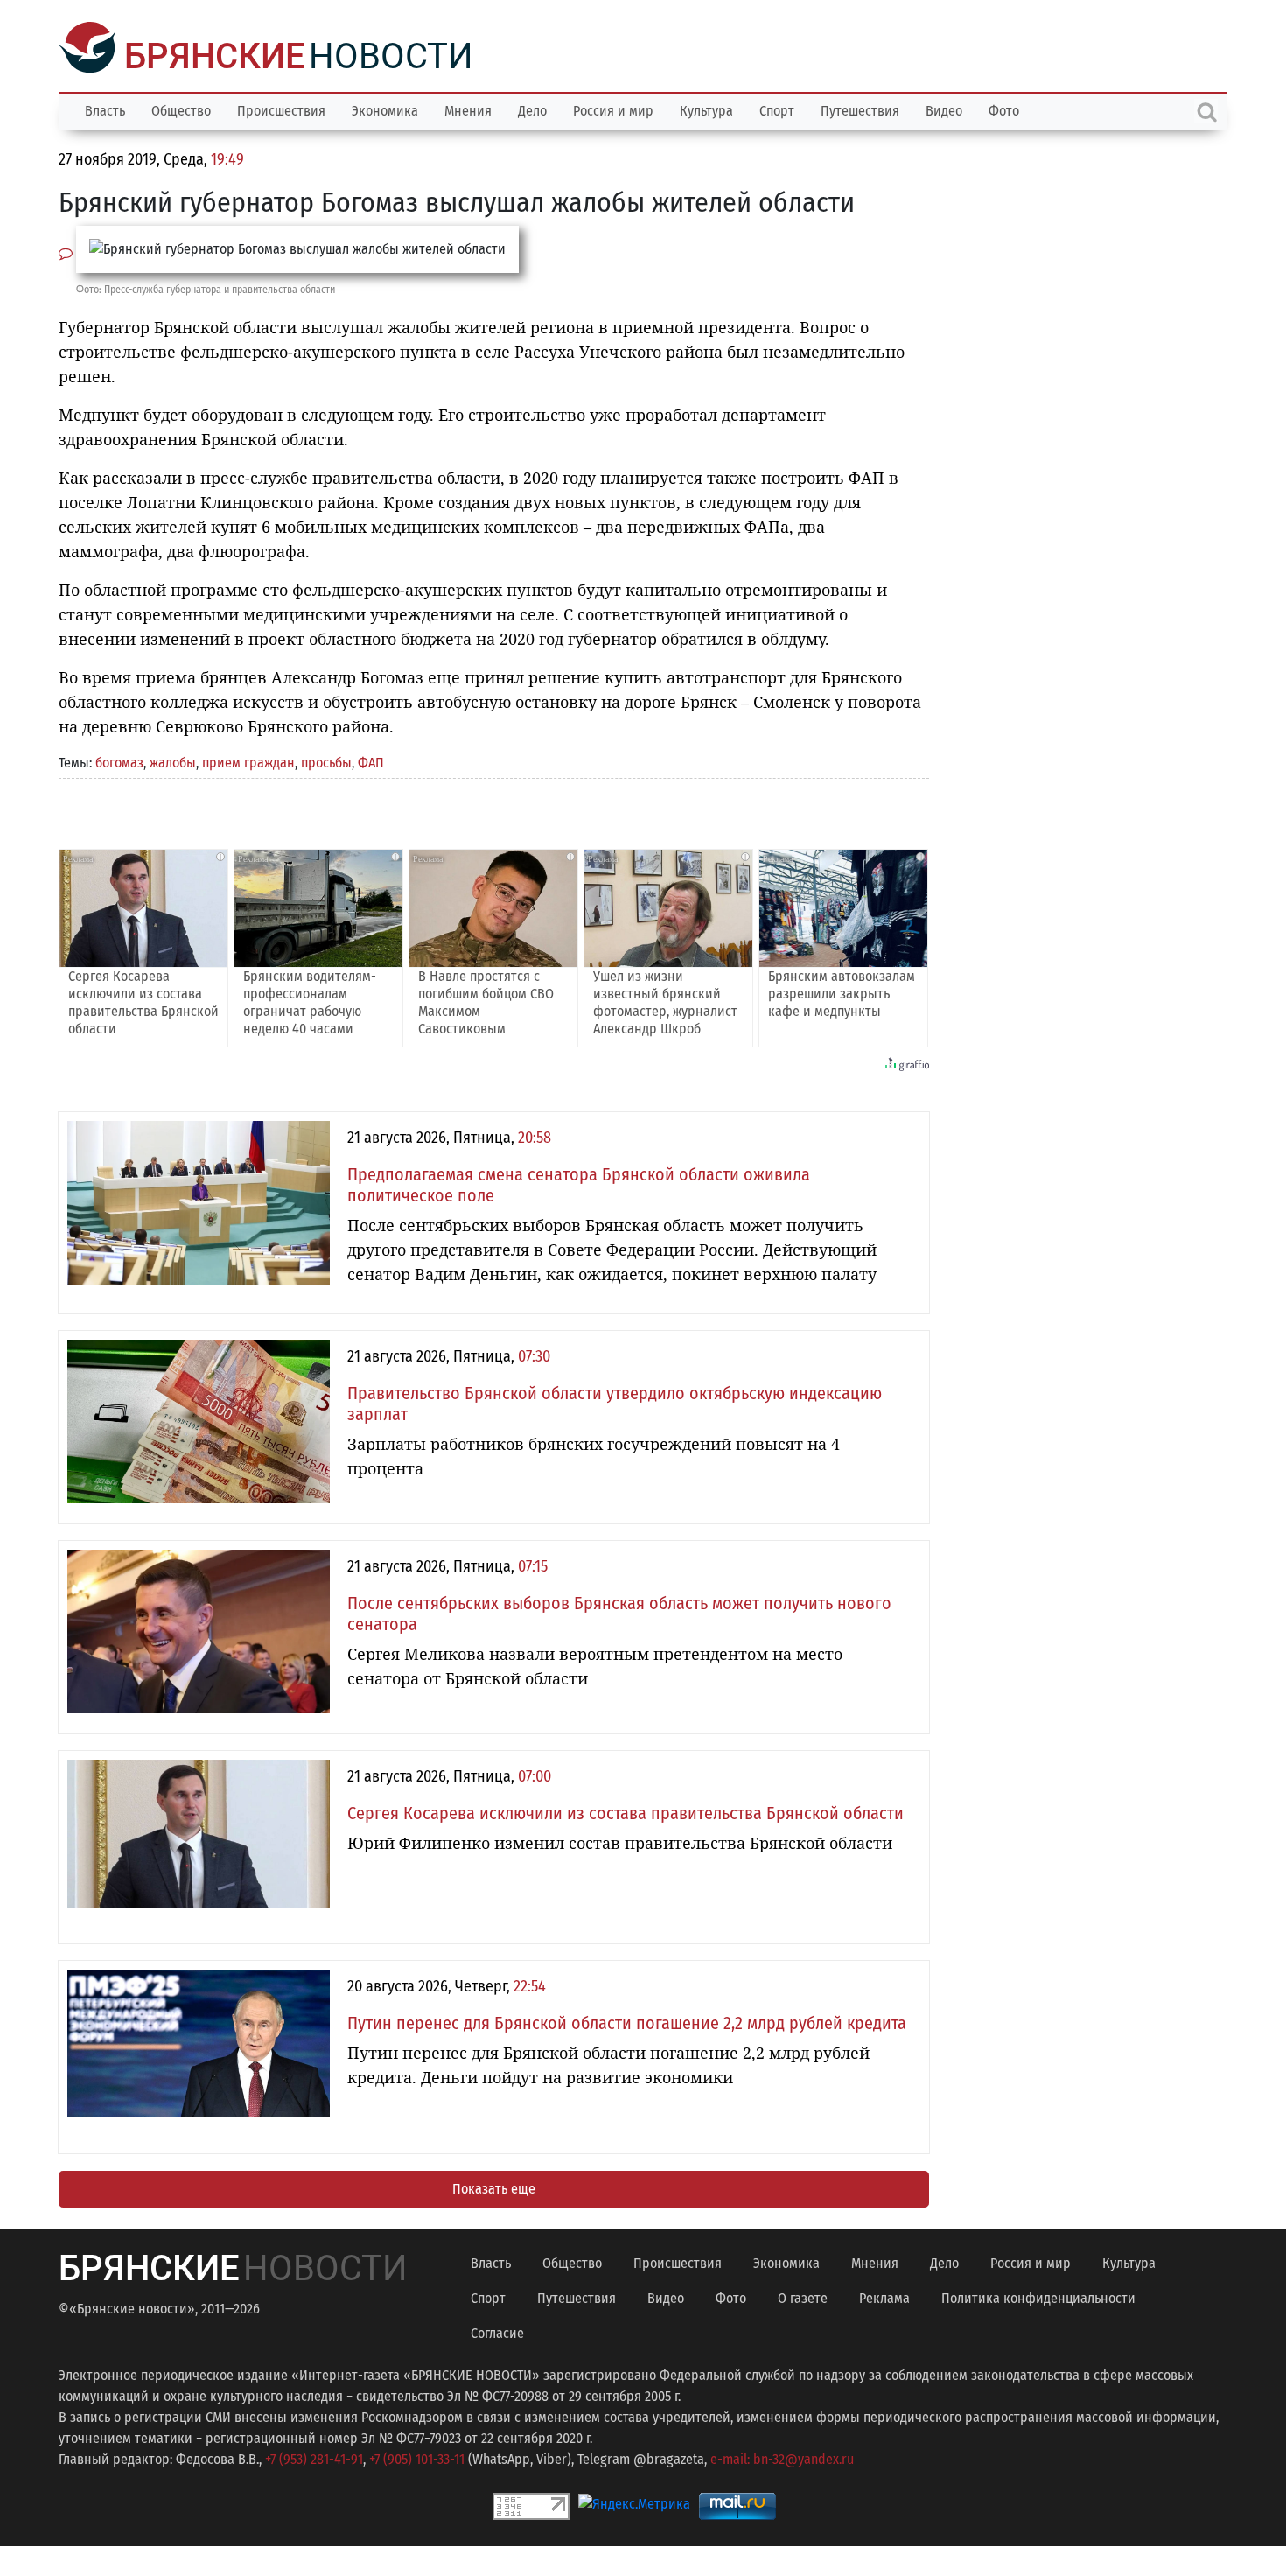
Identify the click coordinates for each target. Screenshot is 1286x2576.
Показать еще (494, 2187)
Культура (706, 109)
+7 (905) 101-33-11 (417, 2457)
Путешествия (860, 109)
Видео (944, 109)
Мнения (468, 109)
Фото (1004, 109)
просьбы (326, 761)
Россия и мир (613, 109)
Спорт (777, 109)
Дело (532, 109)
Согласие (497, 2331)
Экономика (385, 109)
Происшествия (281, 109)
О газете (803, 2296)
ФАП (371, 761)
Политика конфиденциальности (1038, 2296)
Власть (105, 109)
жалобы (173, 761)
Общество (181, 109)
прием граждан (248, 761)
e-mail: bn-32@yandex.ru (782, 2457)
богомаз (119, 761)
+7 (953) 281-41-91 (314, 2457)
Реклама (884, 2296)
